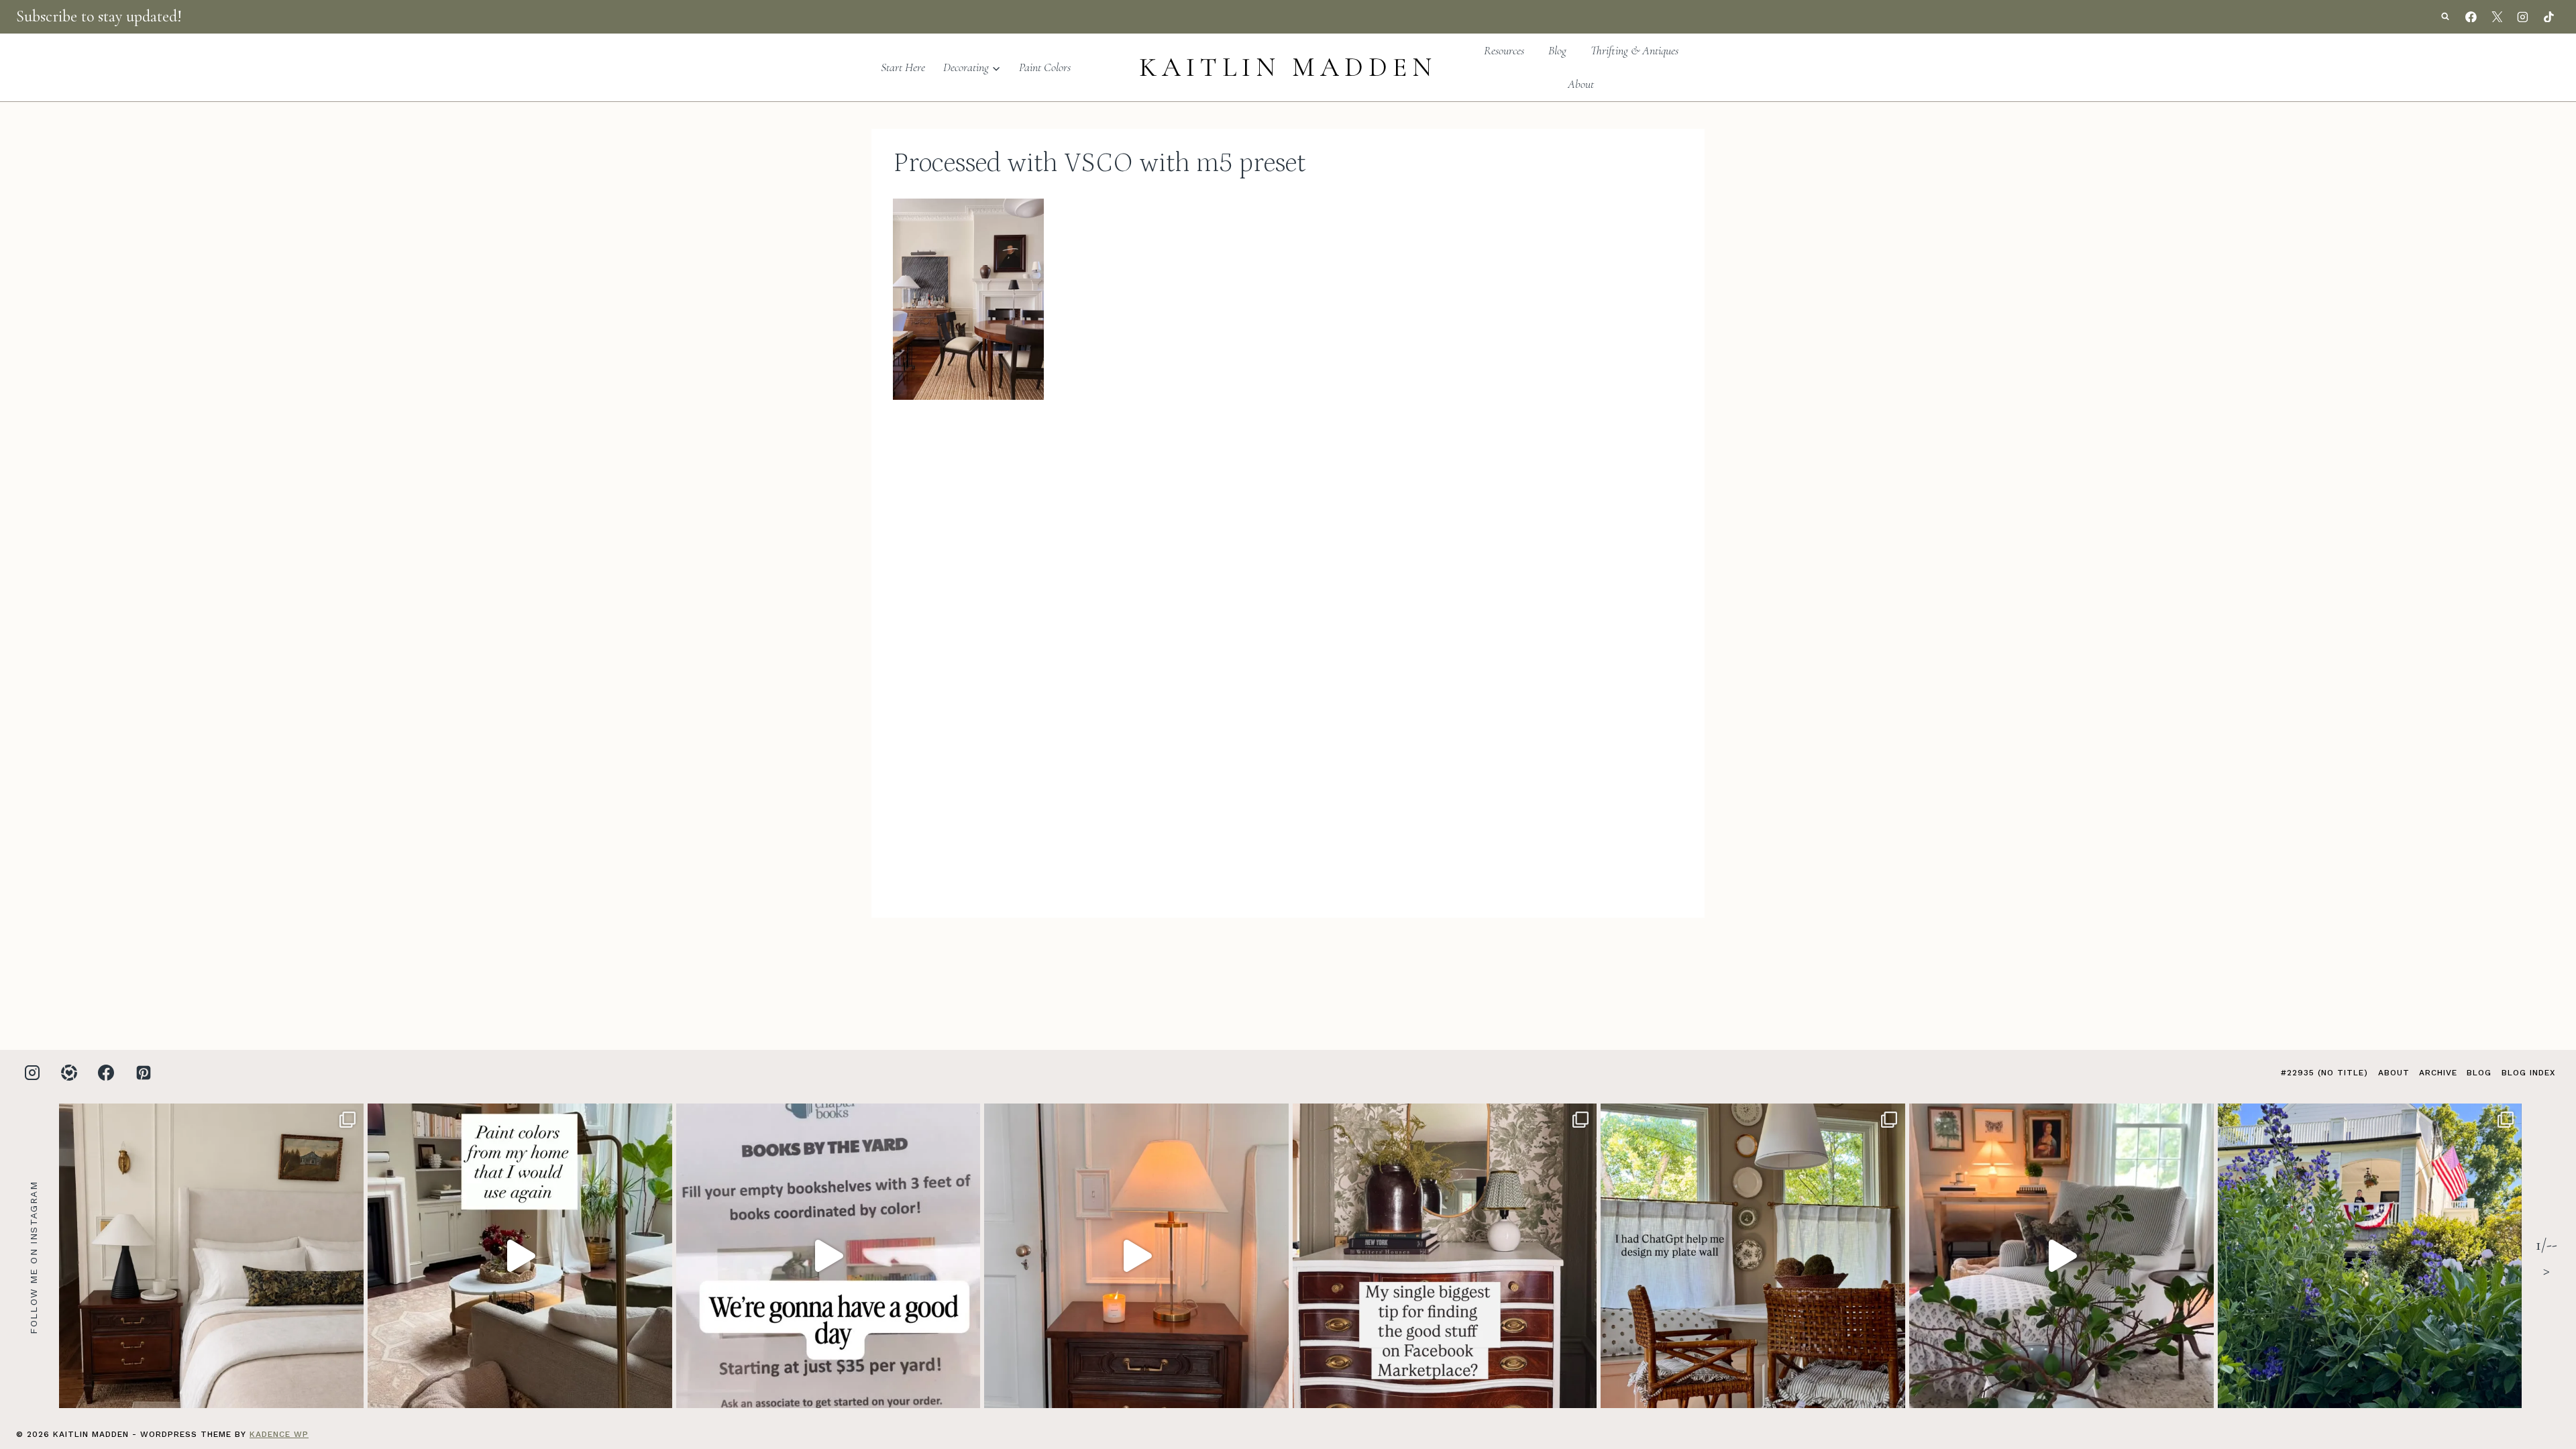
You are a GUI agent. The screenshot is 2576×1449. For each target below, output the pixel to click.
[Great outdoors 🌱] (2370, 1256)
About (1581, 84)
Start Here (903, 67)
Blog (1557, 50)
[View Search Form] (2445, 17)
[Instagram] (2523, 17)
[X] (2497, 17)
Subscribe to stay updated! (99, 16)
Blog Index (2528, 1073)
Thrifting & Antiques (1634, 50)
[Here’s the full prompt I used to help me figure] (1753, 1256)
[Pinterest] (144, 1073)
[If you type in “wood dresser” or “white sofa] (1445, 1256)
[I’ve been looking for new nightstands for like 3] (1136, 1256)
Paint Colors (1045, 67)
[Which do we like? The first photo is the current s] (211, 1256)
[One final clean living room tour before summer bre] (2061, 1256)
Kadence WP (279, 1434)
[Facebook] (2471, 17)
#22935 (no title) (2324, 1073)
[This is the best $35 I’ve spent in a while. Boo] (828, 1256)
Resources (1504, 50)
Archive (2438, 1073)
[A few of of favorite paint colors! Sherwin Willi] (520, 1256)
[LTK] (69, 1073)
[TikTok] (2548, 17)
